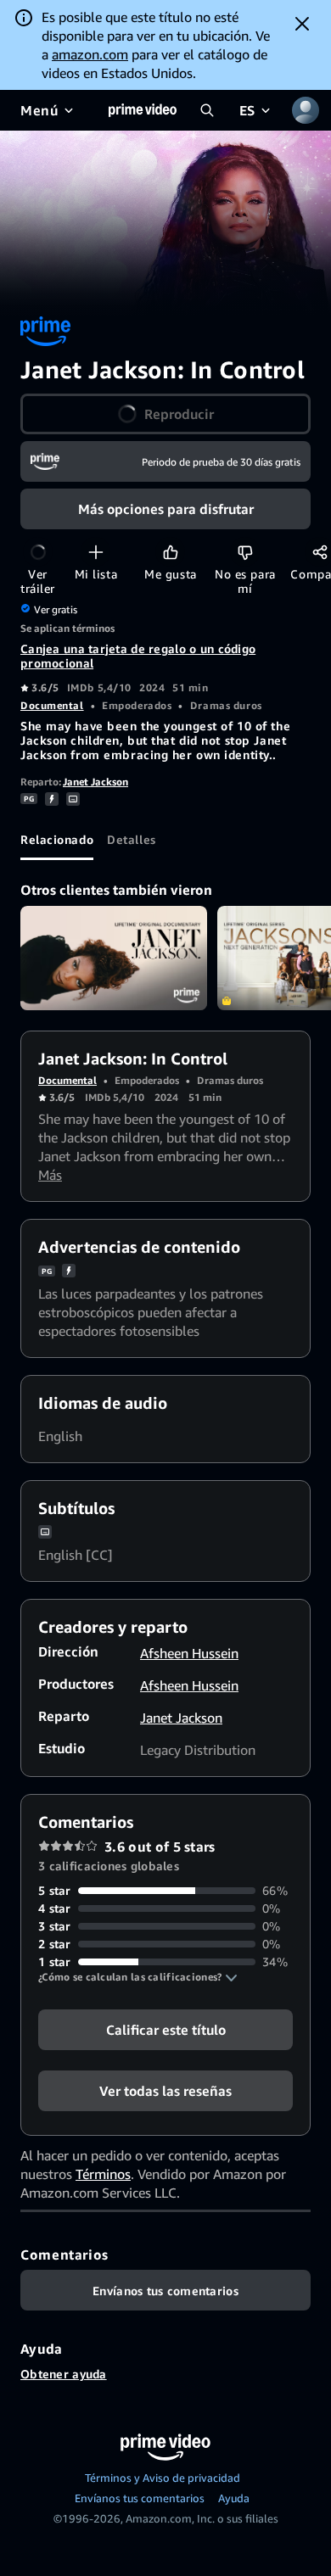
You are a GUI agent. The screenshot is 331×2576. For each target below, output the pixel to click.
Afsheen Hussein (189, 1653)
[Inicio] (143, 110)
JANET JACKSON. (114, 958)
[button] (138, 1977)
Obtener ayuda (64, 2374)
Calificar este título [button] (166, 2030)
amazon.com (90, 54)
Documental (52, 705)
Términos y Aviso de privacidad (163, 2478)
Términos (103, 2174)
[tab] (57, 840)
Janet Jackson (95, 782)
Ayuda (234, 2498)
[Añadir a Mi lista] (95, 552)
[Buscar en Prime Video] (207, 110)
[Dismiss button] (302, 24)
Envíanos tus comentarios (140, 2498)
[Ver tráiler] (38, 552)
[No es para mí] (245, 552)
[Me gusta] (170, 552)
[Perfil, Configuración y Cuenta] (306, 110)
